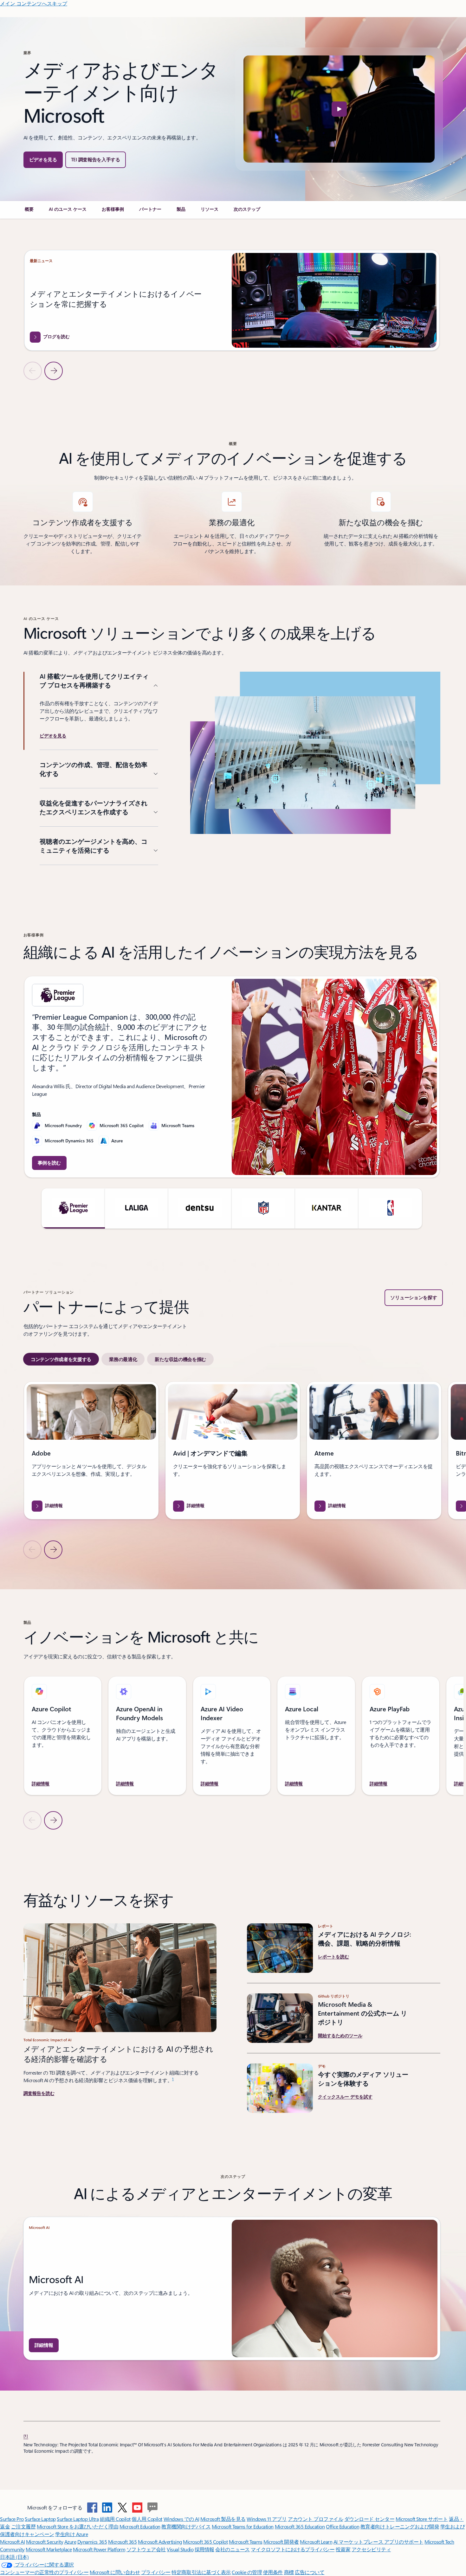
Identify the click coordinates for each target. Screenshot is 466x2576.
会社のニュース (233, 2549)
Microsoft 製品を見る (223, 2519)
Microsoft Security (45, 2542)
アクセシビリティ (371, 2549)
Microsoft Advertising (160, 2542)
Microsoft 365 (123, 2542)
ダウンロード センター (369, 2519)
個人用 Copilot (147, 2519)
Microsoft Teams (246, 2542)
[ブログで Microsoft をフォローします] (152, 2508)
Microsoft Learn (316, 2542)
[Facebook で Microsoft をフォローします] (92, 2508)
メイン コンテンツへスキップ (34, 3)
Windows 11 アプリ (267, 2519)
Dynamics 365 (92, 2542)
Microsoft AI (12, 2542)
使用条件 (273, 2572)
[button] (43, 160)
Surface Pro (12, 2519)
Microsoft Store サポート (422, 2519)
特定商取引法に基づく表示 (201, 2572)
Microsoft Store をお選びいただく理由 (78, 2526)
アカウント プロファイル (315, 2519)
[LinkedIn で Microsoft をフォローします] (107, 2508)
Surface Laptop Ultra (78, 2519)
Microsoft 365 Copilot (205, 2542)
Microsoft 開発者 (281, 2542)
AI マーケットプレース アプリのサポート (379, 2542)
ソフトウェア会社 (146, 2549)
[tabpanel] (232, 1470)
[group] (232, 300)
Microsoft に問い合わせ (115, 2572)
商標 (289, 2572)
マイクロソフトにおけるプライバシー (293, 2549)
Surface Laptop (40, 2519)
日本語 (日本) (14, 2557)
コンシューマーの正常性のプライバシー (44, 2572)
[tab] (61, 1359)
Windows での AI (181, 2519)
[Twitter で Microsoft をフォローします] (122, 2508)
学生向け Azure (71, 2534)
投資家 (343, 2549)
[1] (26, 2436)
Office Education (343, 2526)
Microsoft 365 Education (300, 2526)
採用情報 (204, 2549)
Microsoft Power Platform (99, 2549)
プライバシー (156, 2572)
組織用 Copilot (115, 2519)
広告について (310, 2572)
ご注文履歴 (23, 2526)
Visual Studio (180, 2549)
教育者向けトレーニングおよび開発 (400, 2526)
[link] (29, 212)
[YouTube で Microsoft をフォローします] (137, 2508)
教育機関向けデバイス (186, 2526)
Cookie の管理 (247, 2572)
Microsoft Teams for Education (243, 2526)
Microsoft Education (140, 2526)
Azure (70, 2542)
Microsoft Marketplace (49, 2549)
